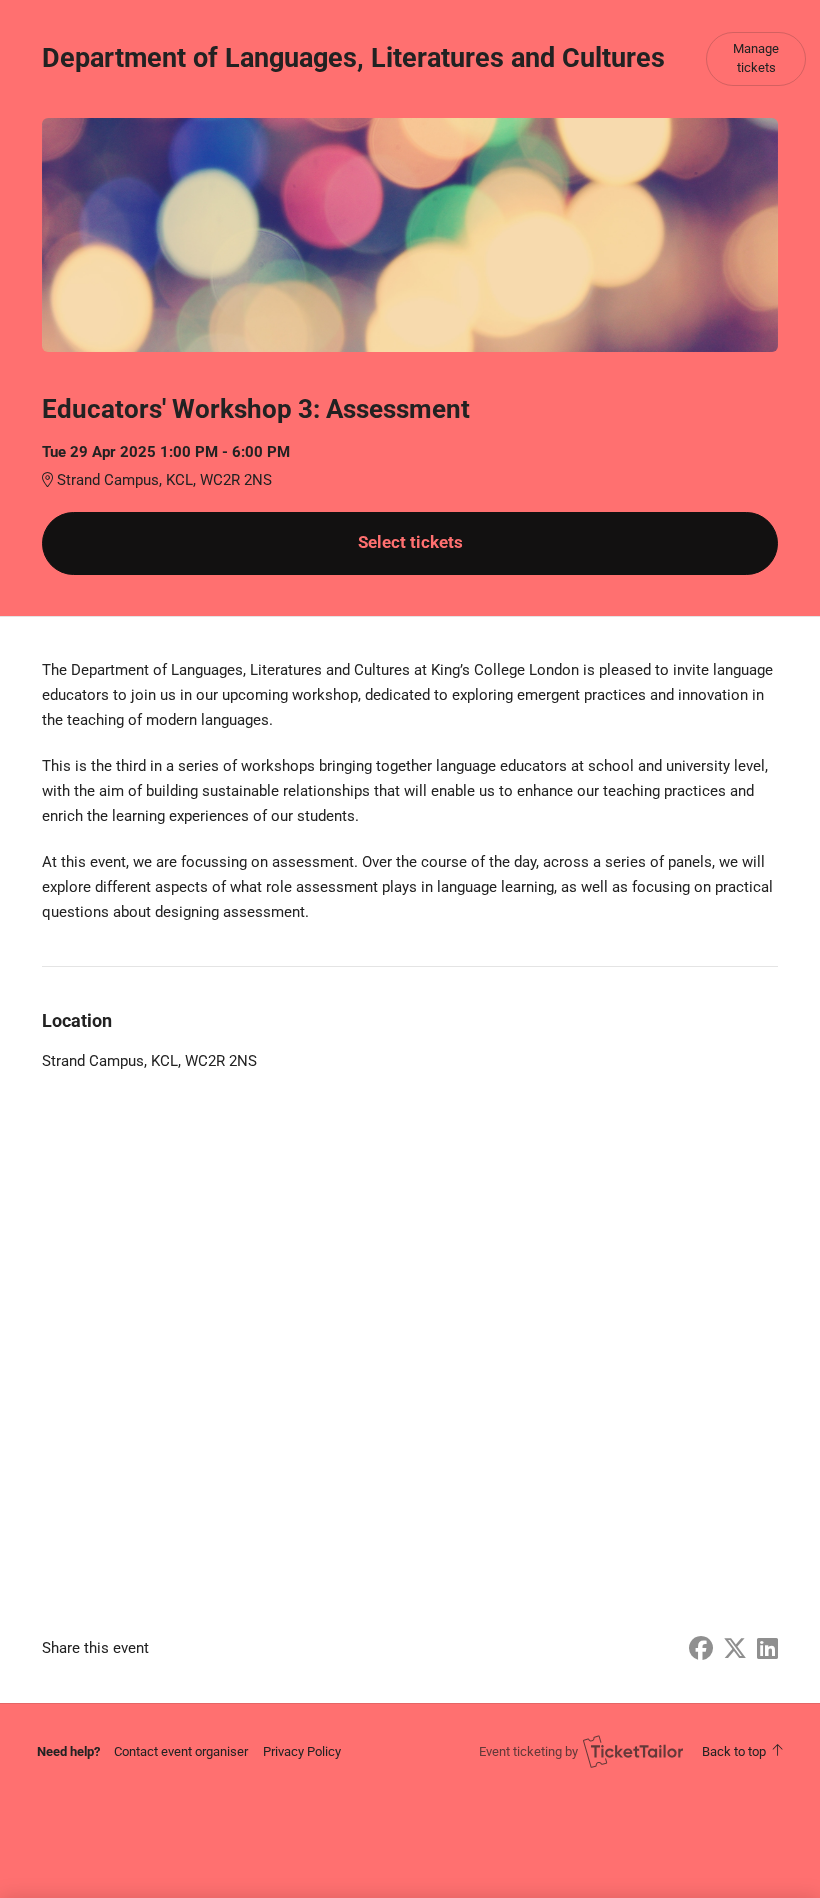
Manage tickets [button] (756, 58)
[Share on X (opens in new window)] (735, 1649)
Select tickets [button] (410, 542)
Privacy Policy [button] (302, 1751)
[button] (181, 1751)
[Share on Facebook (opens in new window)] (701, 1649)
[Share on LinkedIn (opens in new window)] (767, 1649)
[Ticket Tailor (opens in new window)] (633, 1751)
